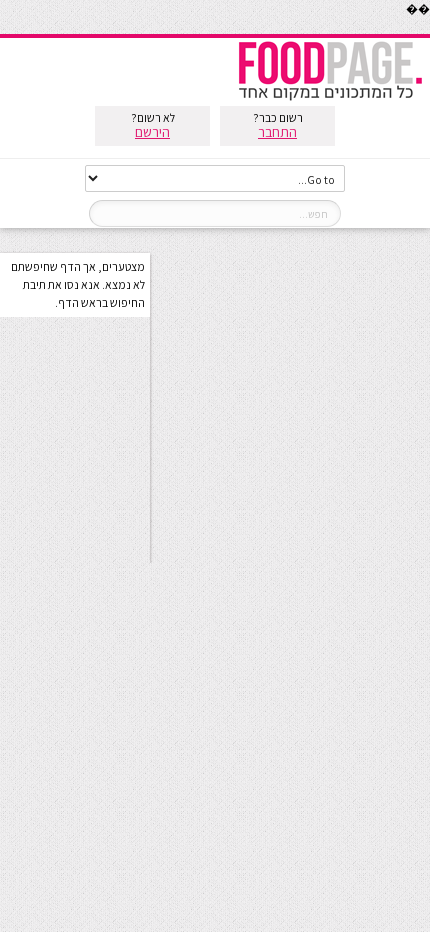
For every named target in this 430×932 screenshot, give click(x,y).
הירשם (152, 132)
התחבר (277, 132)
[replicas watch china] (429, 29)
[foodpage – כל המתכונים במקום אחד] (330, 98)
